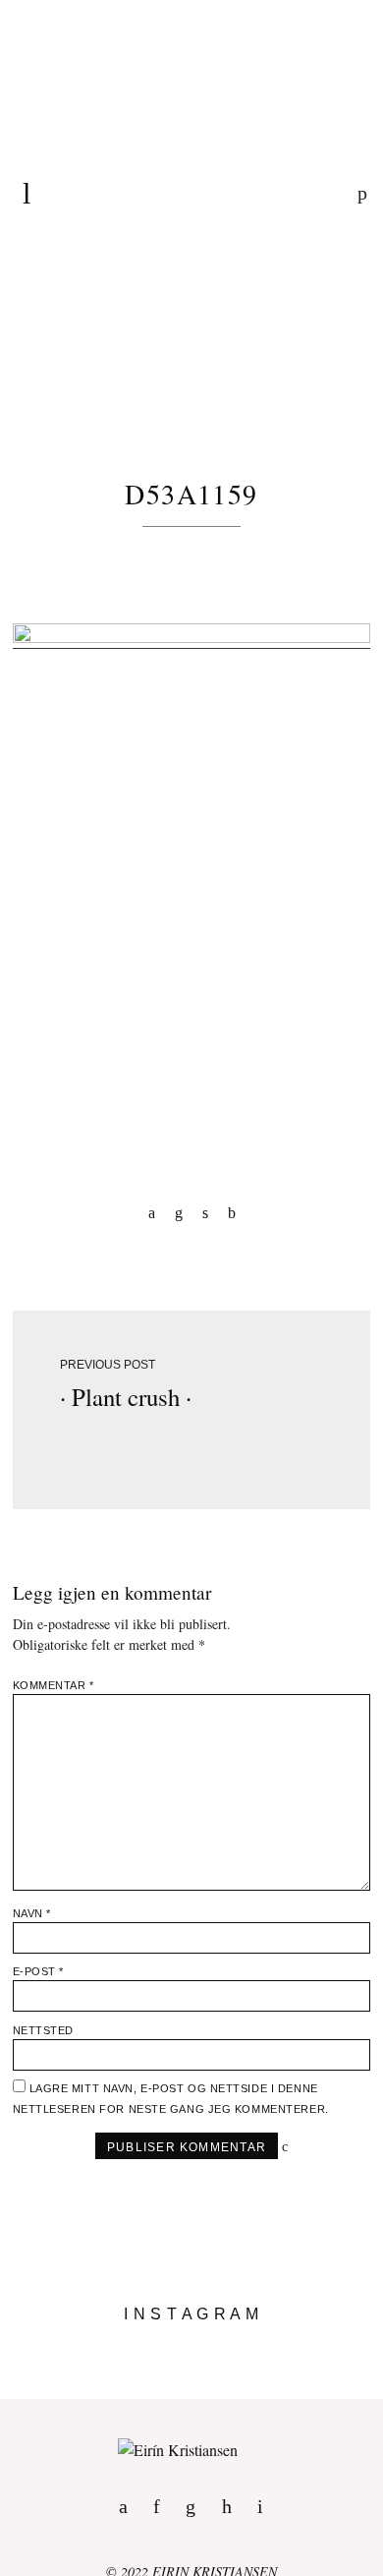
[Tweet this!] (205, 1212)
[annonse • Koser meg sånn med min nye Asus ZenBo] (191, 2375)
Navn (32, 1913)
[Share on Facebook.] (152, 1212)
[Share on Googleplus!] (232, 1212)
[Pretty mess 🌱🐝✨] (191, 2344)
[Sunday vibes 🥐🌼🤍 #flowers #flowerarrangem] (191, 2391)
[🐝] (191, 2360)
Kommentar (54, 1685)
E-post (38, 1971)
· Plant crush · (126, 1397)
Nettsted (43, 2030)
